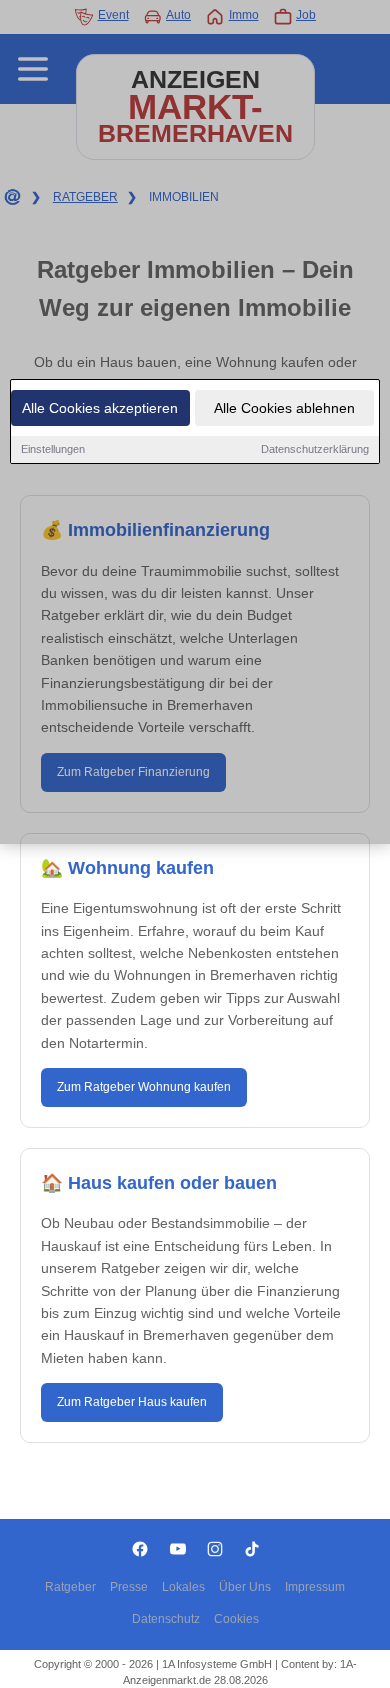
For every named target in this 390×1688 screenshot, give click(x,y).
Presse (129, 1587)
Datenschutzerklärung (315, 449)
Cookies (236, 1619)
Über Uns (245, 1587)
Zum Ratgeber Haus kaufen (132, 1402)
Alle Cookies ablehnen (284, 408)
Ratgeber (70, 1587)
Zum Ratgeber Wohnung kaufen (144, 1087)
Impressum (315, 1587)
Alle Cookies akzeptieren (100, 408)
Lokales (183, 1587)
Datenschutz (166, 1619)
